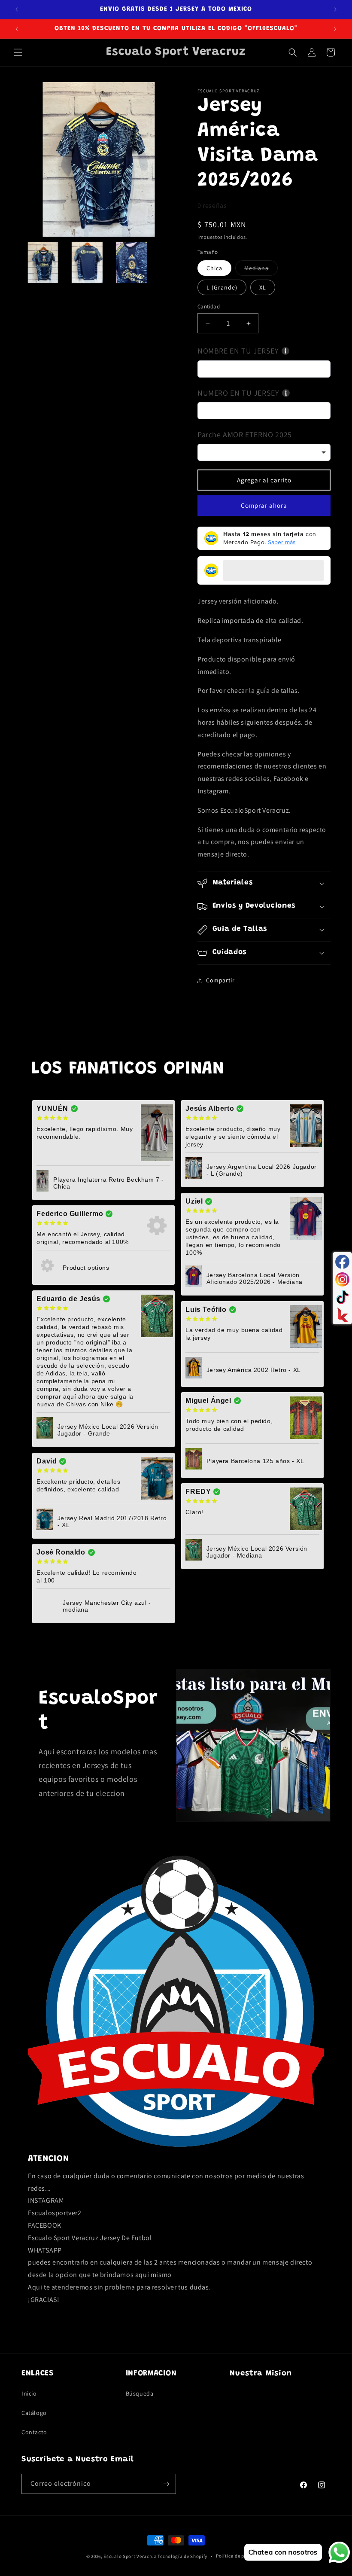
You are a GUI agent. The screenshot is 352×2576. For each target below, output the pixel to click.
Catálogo (34, 2413)
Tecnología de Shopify (182, 2556)
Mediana (261, 270)
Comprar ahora (264, 505)
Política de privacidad (241, 2556)
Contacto (34, 2432)
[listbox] (264, 452)
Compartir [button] (220, 980)
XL (263, 287)
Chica (214, 268)
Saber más (282, 542)
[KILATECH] (342, 1315)
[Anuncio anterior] (17, 9)
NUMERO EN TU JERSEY (238, 393)
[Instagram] (342, 1279)
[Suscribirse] (166, 2484)
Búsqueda (140, 2393)
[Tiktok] (342, 1297)
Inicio (29, 2393)
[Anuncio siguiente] (335, 9)
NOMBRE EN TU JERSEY (238, 351)
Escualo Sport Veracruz (130, 2556)
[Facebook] (342, 1262)
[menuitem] (43, 262)
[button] (18, 52)
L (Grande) (222, 287)
